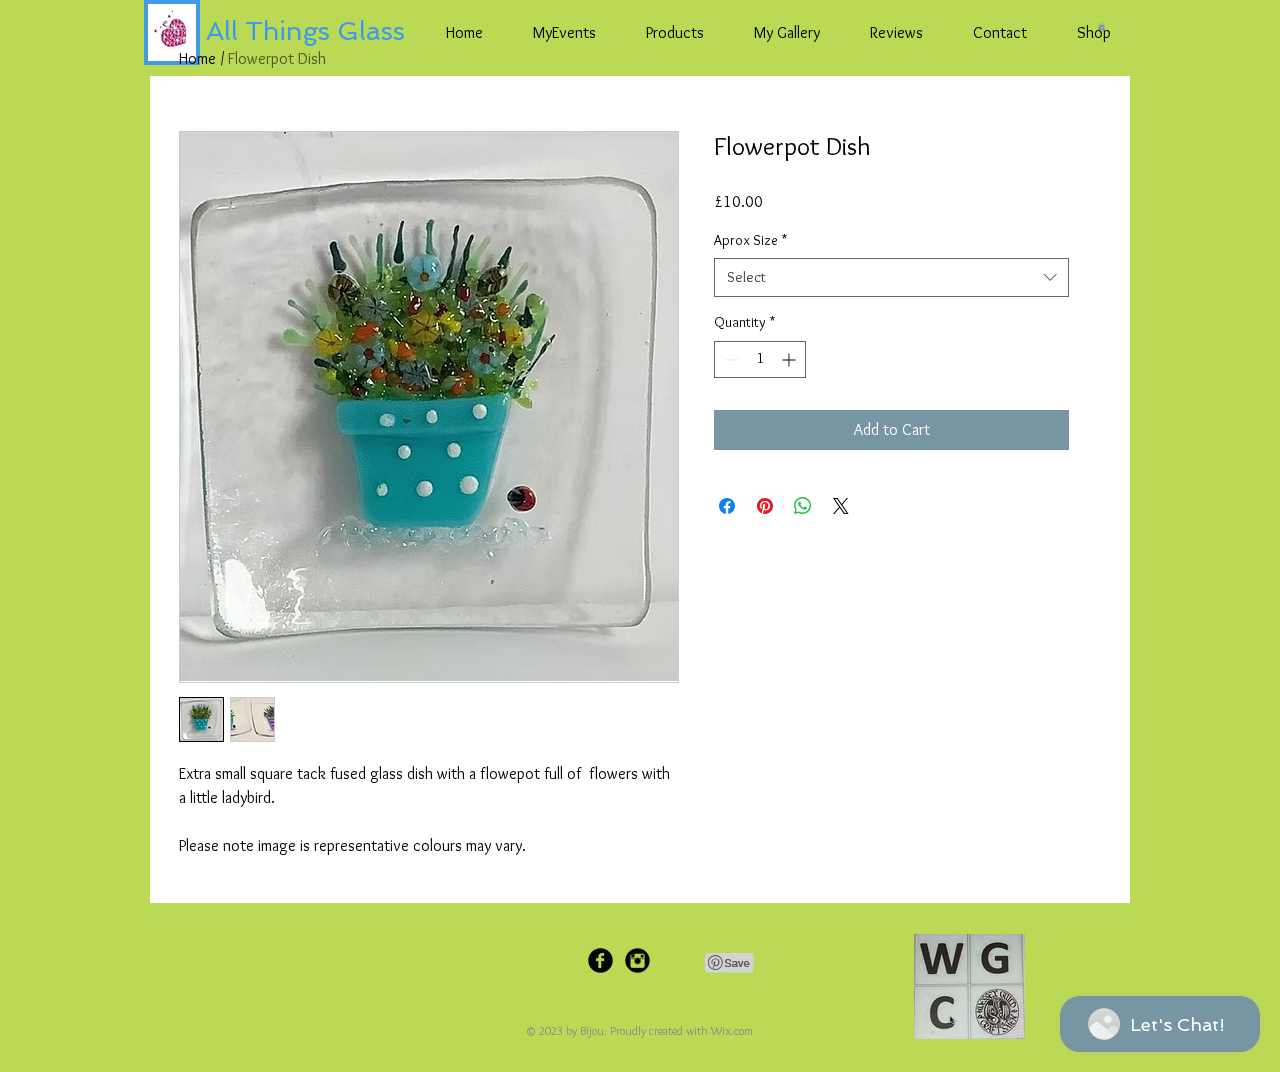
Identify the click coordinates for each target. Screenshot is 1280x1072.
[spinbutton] (760, 359)
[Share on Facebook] (727, 506)
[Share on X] (841, 506)
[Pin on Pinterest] (765, 506)
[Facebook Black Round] (600, 960)
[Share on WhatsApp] (803, 506)
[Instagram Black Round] (637, 960)
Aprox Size (750, 240)
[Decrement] (729, 359)
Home (197, 58)
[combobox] (891, 277)
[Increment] (790, 359)
